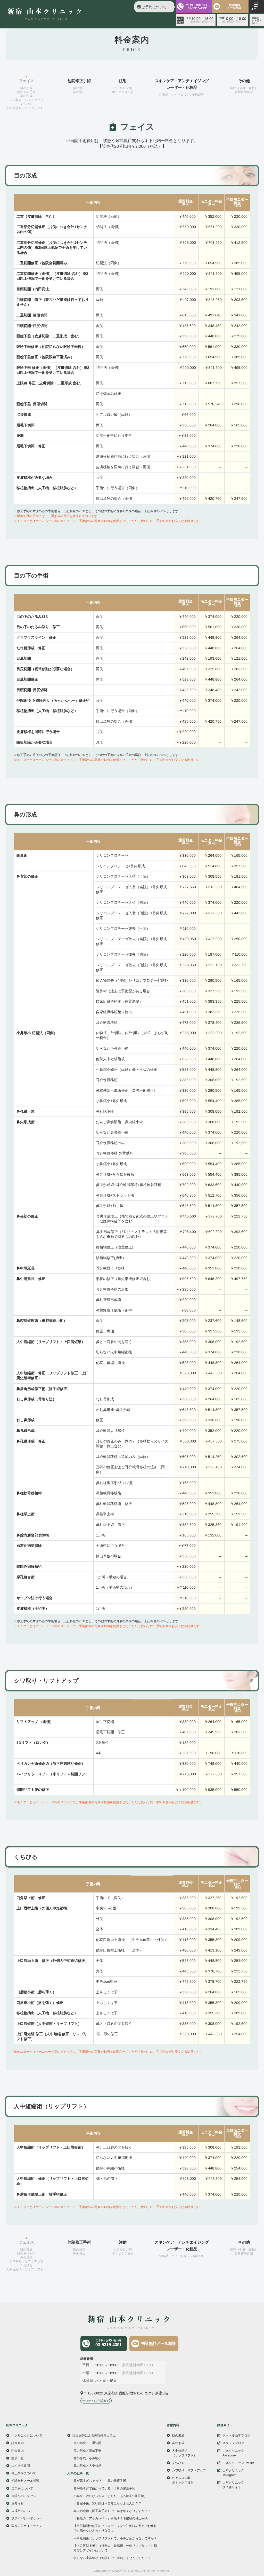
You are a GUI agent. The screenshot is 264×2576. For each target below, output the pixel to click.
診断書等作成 (244, 92)
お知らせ (18, 2503)
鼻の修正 (79, 92)
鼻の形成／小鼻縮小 (87, 2458)
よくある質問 (21, 2466)
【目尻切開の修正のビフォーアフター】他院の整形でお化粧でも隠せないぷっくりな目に (115, 2528)
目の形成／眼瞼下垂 (87, 2451)
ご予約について (154, 7)
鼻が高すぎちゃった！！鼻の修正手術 (100, 2481)
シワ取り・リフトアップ (26, 100)
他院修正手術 (79, 81)
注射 (123, 81)
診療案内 (18, 2443)
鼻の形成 (26, 96)
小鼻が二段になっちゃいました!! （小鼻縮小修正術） (110, 2496)
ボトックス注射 (123, 92)
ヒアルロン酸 (123, 88)
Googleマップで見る (94, 2401)
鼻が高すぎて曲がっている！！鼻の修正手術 (104, 2488)
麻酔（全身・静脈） (244, 88)
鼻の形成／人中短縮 (87, 2466)
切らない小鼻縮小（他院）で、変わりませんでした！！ (112, 2558)
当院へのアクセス (24, 2496)
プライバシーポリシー (27, 2518)
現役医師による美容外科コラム (94, 2436)
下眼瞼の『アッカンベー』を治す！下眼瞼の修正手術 (111, 2519)
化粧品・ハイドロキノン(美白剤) (182, 95)
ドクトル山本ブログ (236, 2436)
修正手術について (24, 2473)
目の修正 (79, 88)
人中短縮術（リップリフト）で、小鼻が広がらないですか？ (115, 2538)
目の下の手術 (26, 92)
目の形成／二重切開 (87, 2443)
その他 (244, 81)
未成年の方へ (21, 2511)
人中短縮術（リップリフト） (26, 108)
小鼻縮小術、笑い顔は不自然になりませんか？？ (108, 2503)
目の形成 (26, 88)
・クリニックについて (27, 2436)
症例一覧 (18, 2458)
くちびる (26, 104)
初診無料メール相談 (234, 6)
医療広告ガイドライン (27, 2526)
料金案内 (18, 2451)
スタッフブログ (233, 2443)
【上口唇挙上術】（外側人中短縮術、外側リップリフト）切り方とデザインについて (115, 2548)
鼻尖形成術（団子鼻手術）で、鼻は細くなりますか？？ (112, 2511)
